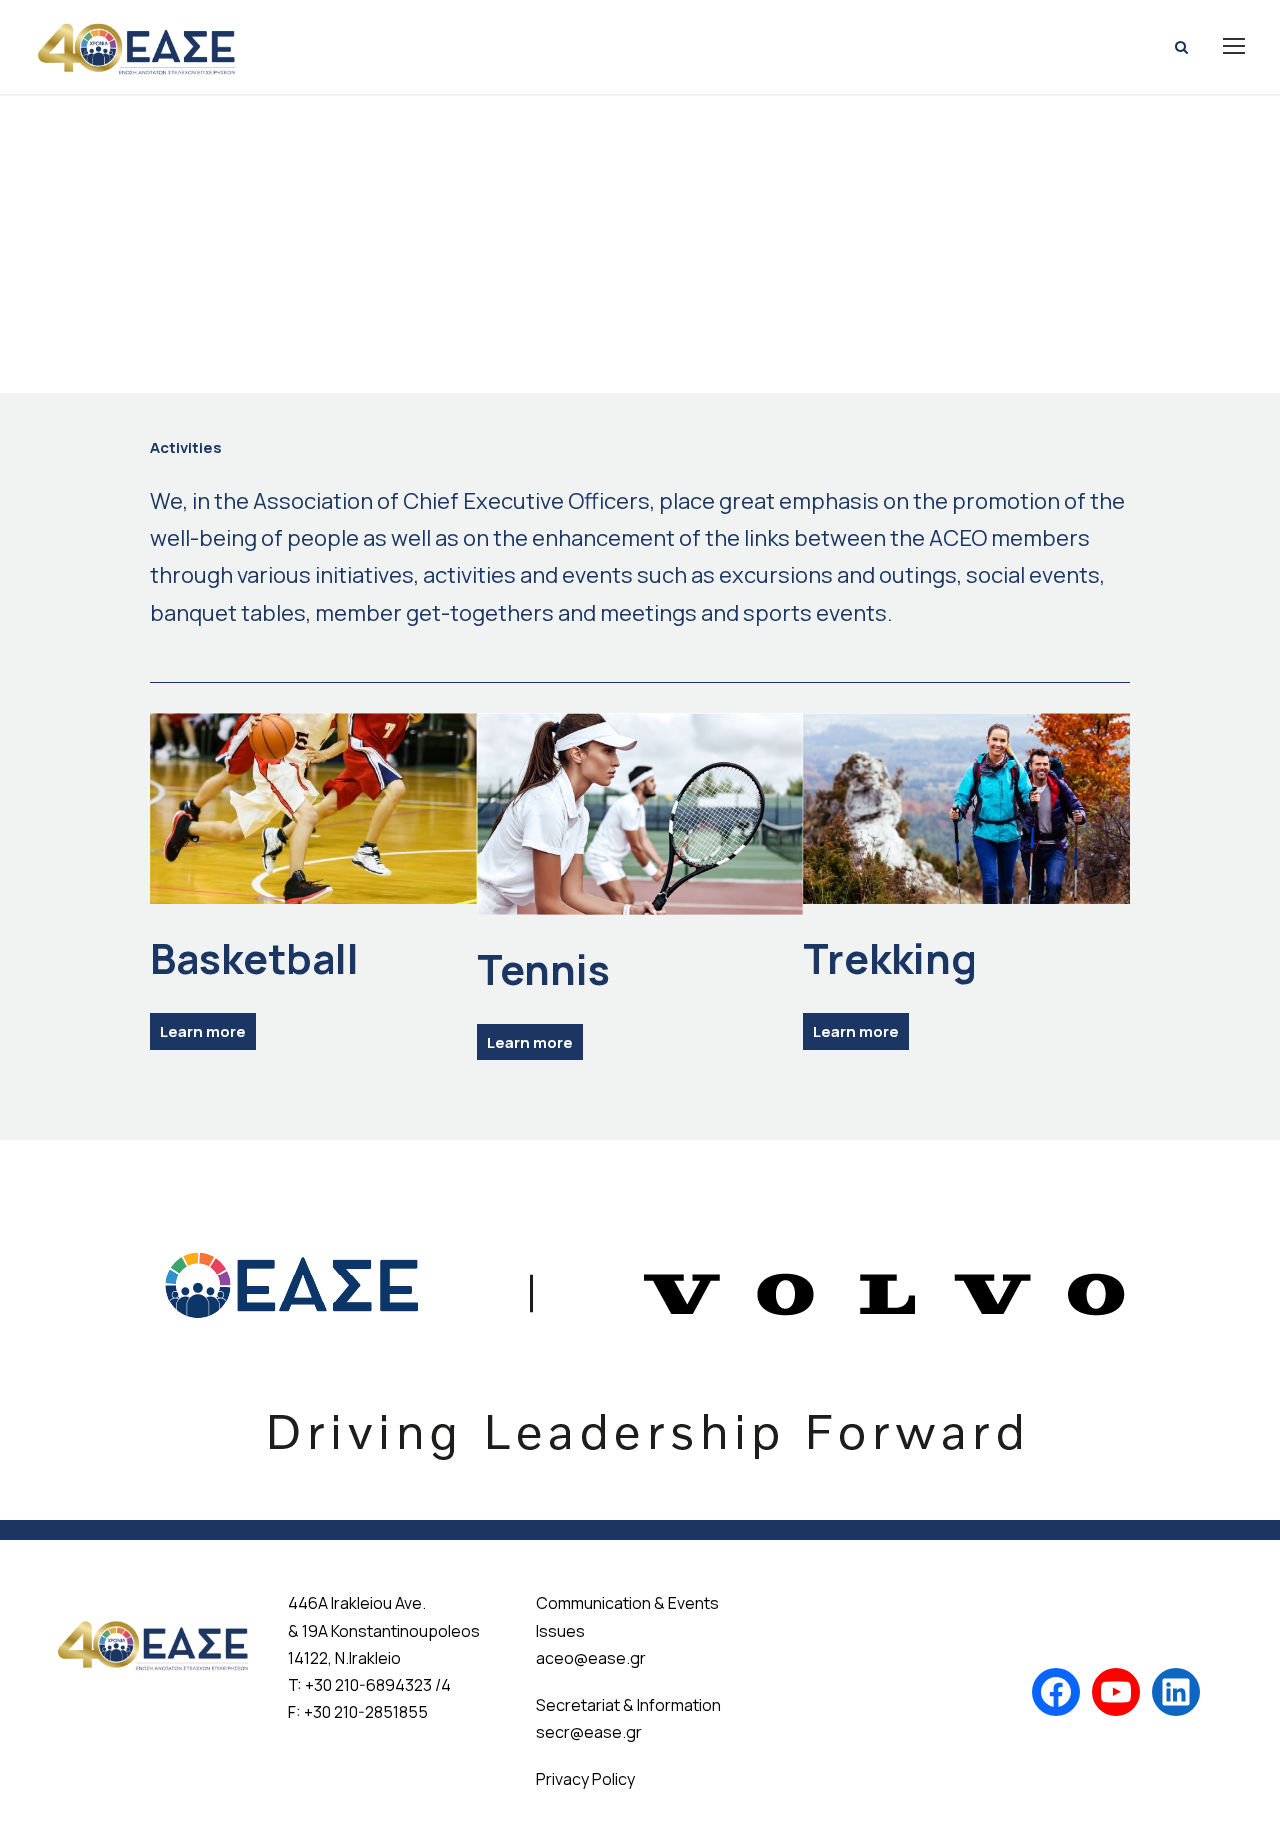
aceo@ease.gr (591, 1658)
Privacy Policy (585, 1779)
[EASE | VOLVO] (640, 1329)
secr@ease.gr (589, 1732)
